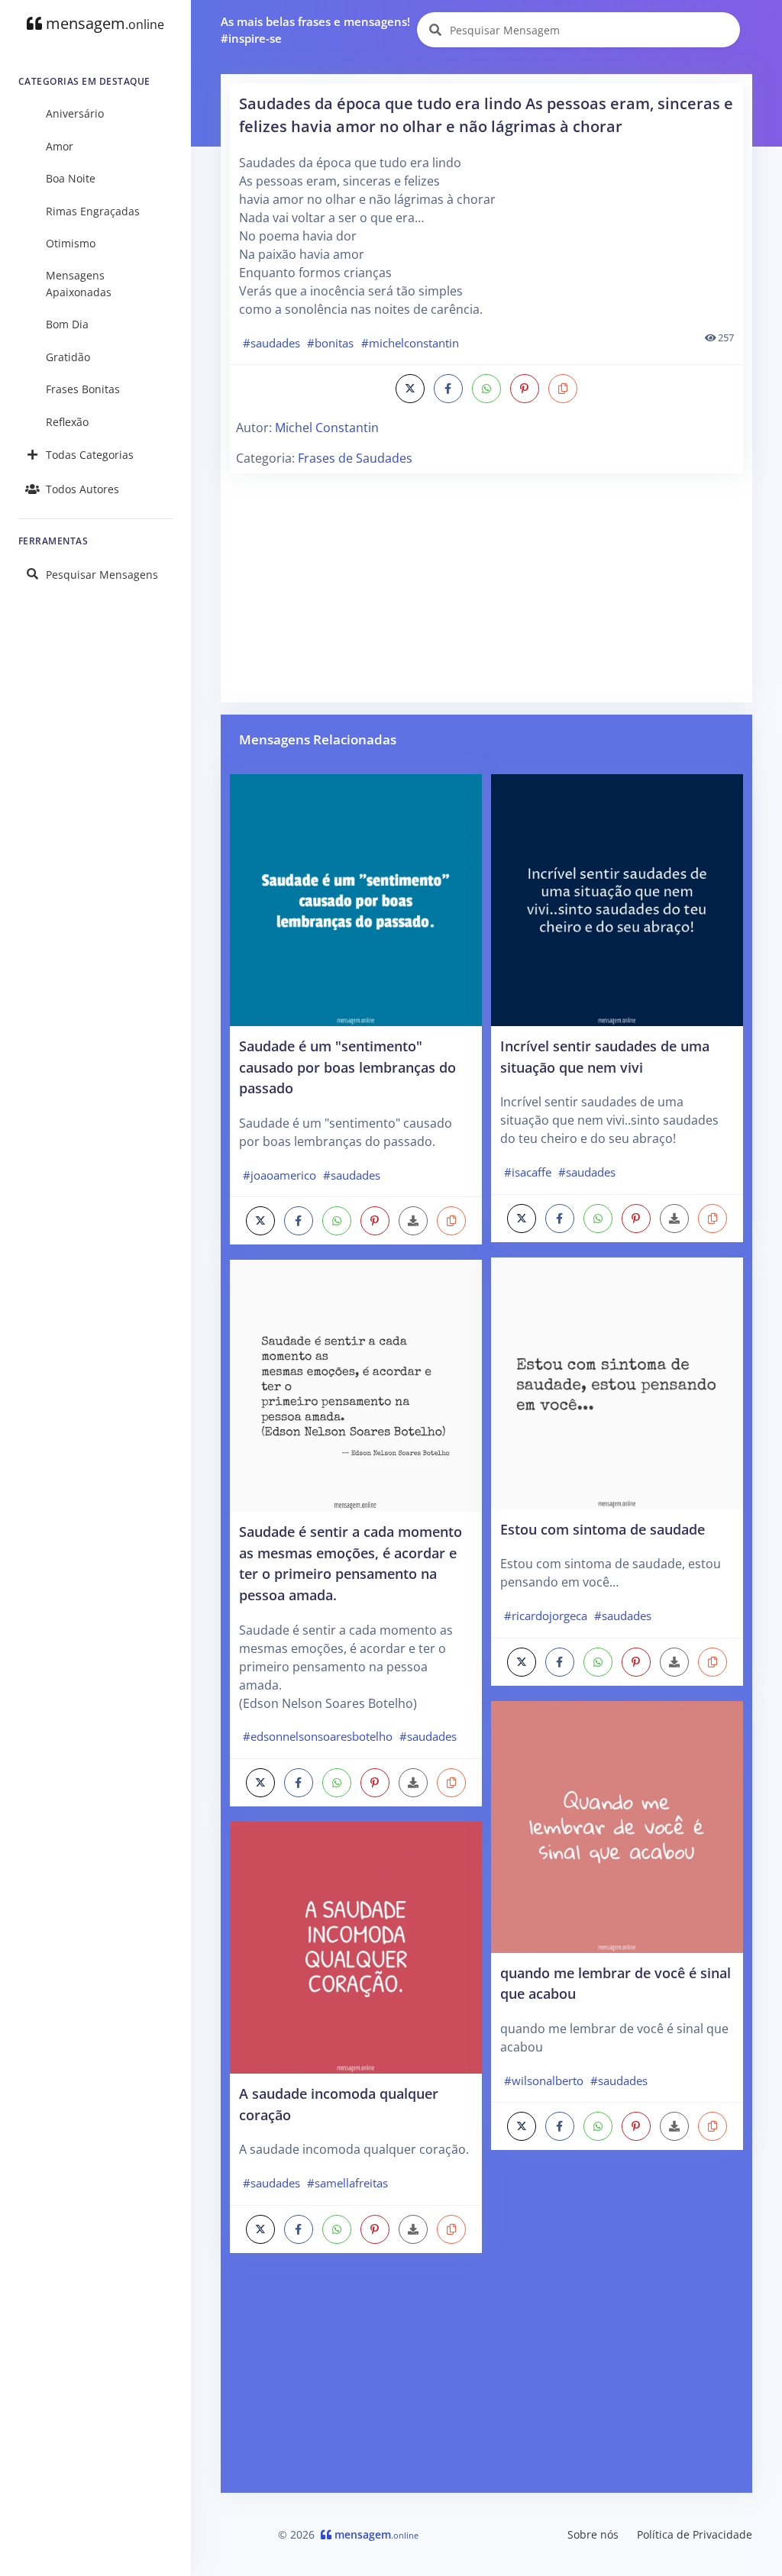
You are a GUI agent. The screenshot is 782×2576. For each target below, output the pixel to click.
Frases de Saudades (355, 458)
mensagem (103, 23)
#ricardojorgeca (546, 1616)
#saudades (271, 343)
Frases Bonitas (83, 389)
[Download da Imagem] (413, 1221)
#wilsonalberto (544, 2080)
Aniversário (75, 113)
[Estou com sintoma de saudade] (617, 1382)
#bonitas (330, 343)
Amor (60, 146)
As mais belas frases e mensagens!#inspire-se (315, 30)
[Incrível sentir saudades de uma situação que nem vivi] (617, 899)
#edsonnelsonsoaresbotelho (318, 1736)
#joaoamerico (280, 1175)
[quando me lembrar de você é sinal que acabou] (617, 1825)
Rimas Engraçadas (93, 211)
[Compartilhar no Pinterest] (525, 389)
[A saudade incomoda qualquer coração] (356, 1946)
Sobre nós (593, 2534)
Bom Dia (67, 324)
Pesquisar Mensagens (102, 575)
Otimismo (71, 243)
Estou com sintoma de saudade (603, 1529)
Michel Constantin (327, 428)
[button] (563, 389)
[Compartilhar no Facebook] (448, 389)
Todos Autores (82, 489)
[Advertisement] (486, 586)
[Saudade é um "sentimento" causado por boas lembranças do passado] (356, 899)
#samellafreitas (347, 2183)
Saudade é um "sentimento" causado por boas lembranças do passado (347, 1067)
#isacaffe (528, 1172)
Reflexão (67, 422)
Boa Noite (71, 178)
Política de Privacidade (695, 2534)
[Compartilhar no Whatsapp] (486, 389)
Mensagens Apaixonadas (79, 284)
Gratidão (68, 357)
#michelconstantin (410, 343)
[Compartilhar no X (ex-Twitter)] (410, 389)
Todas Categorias (90, 455)
